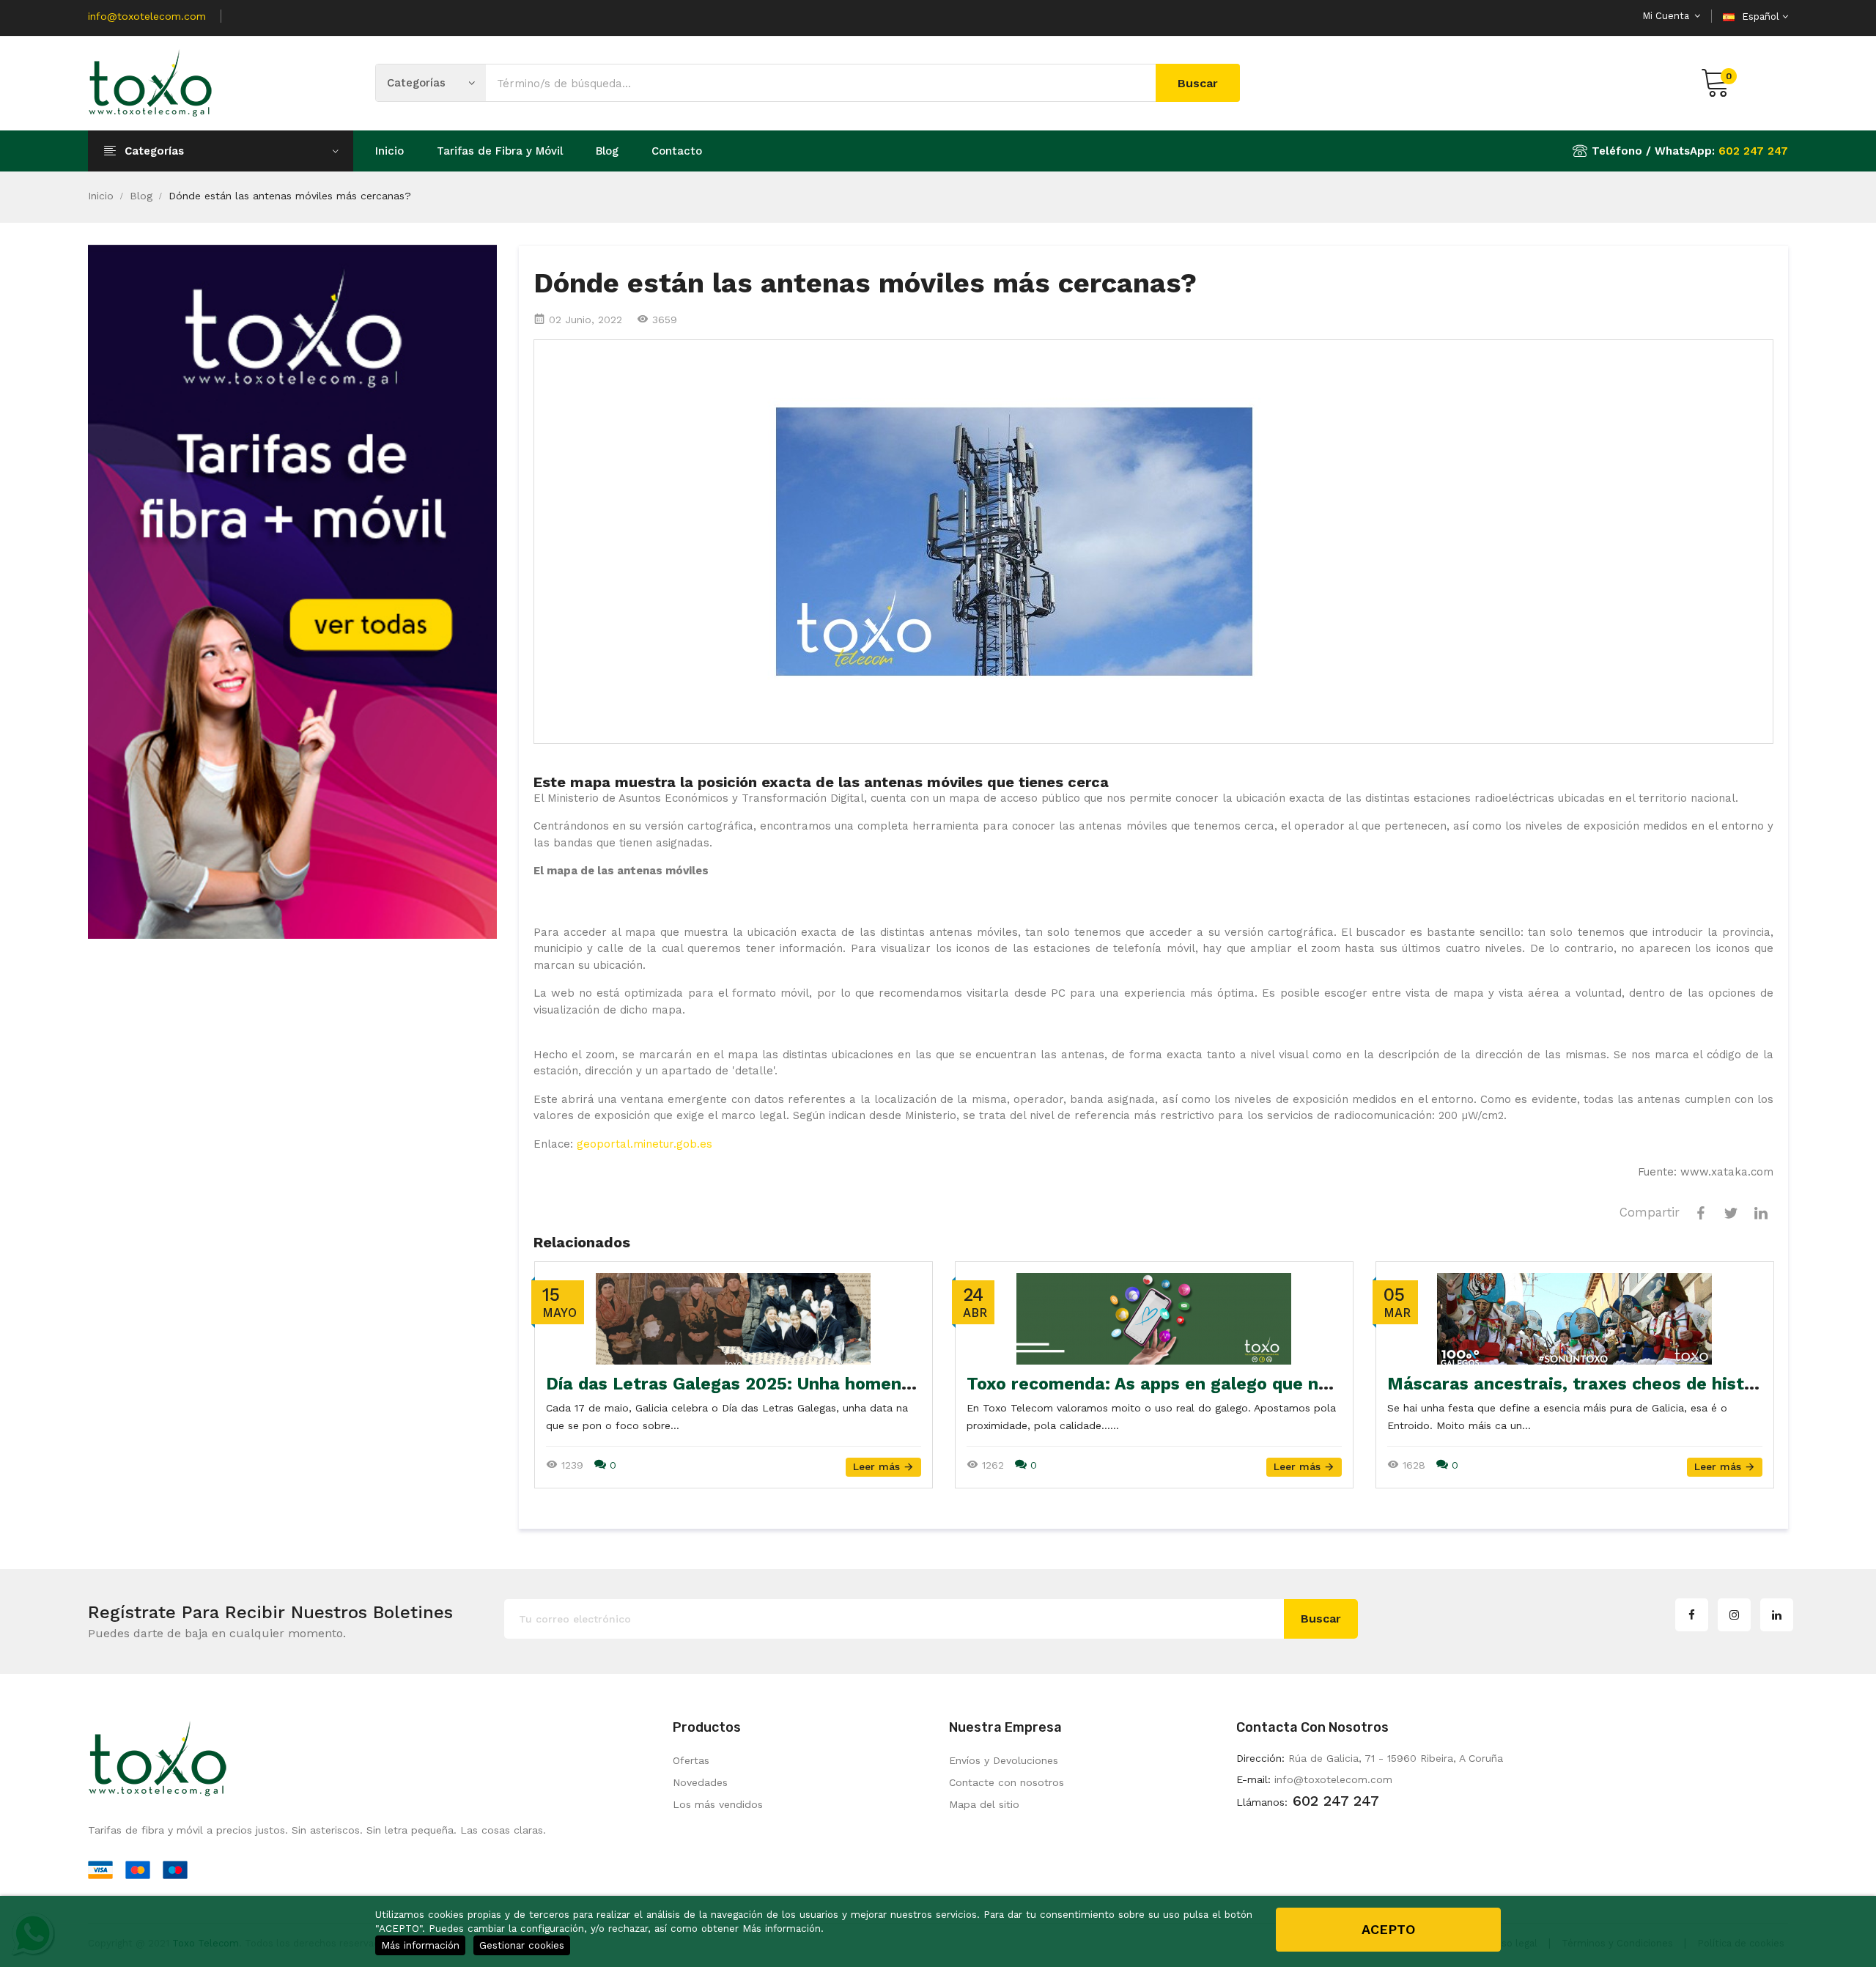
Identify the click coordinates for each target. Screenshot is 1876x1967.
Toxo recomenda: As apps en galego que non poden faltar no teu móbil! (1266, 1384)
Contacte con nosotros (1007, 1782)
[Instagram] (1734, 1615)
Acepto (1388, 1929)
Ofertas (691, 1760)
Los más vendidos (718, 1804)
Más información (420, 1945)
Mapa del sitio (984, 1804)
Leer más (878, 1466)
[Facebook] (1692, 1615)
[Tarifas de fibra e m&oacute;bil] (292, 591)
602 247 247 (1753, 151)
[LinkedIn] (1777, 1615)
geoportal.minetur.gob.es (645, 1144)
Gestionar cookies (522, 1945)
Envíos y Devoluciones (1004, 1760)
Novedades (700, 1782)
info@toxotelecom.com (147, 16)
